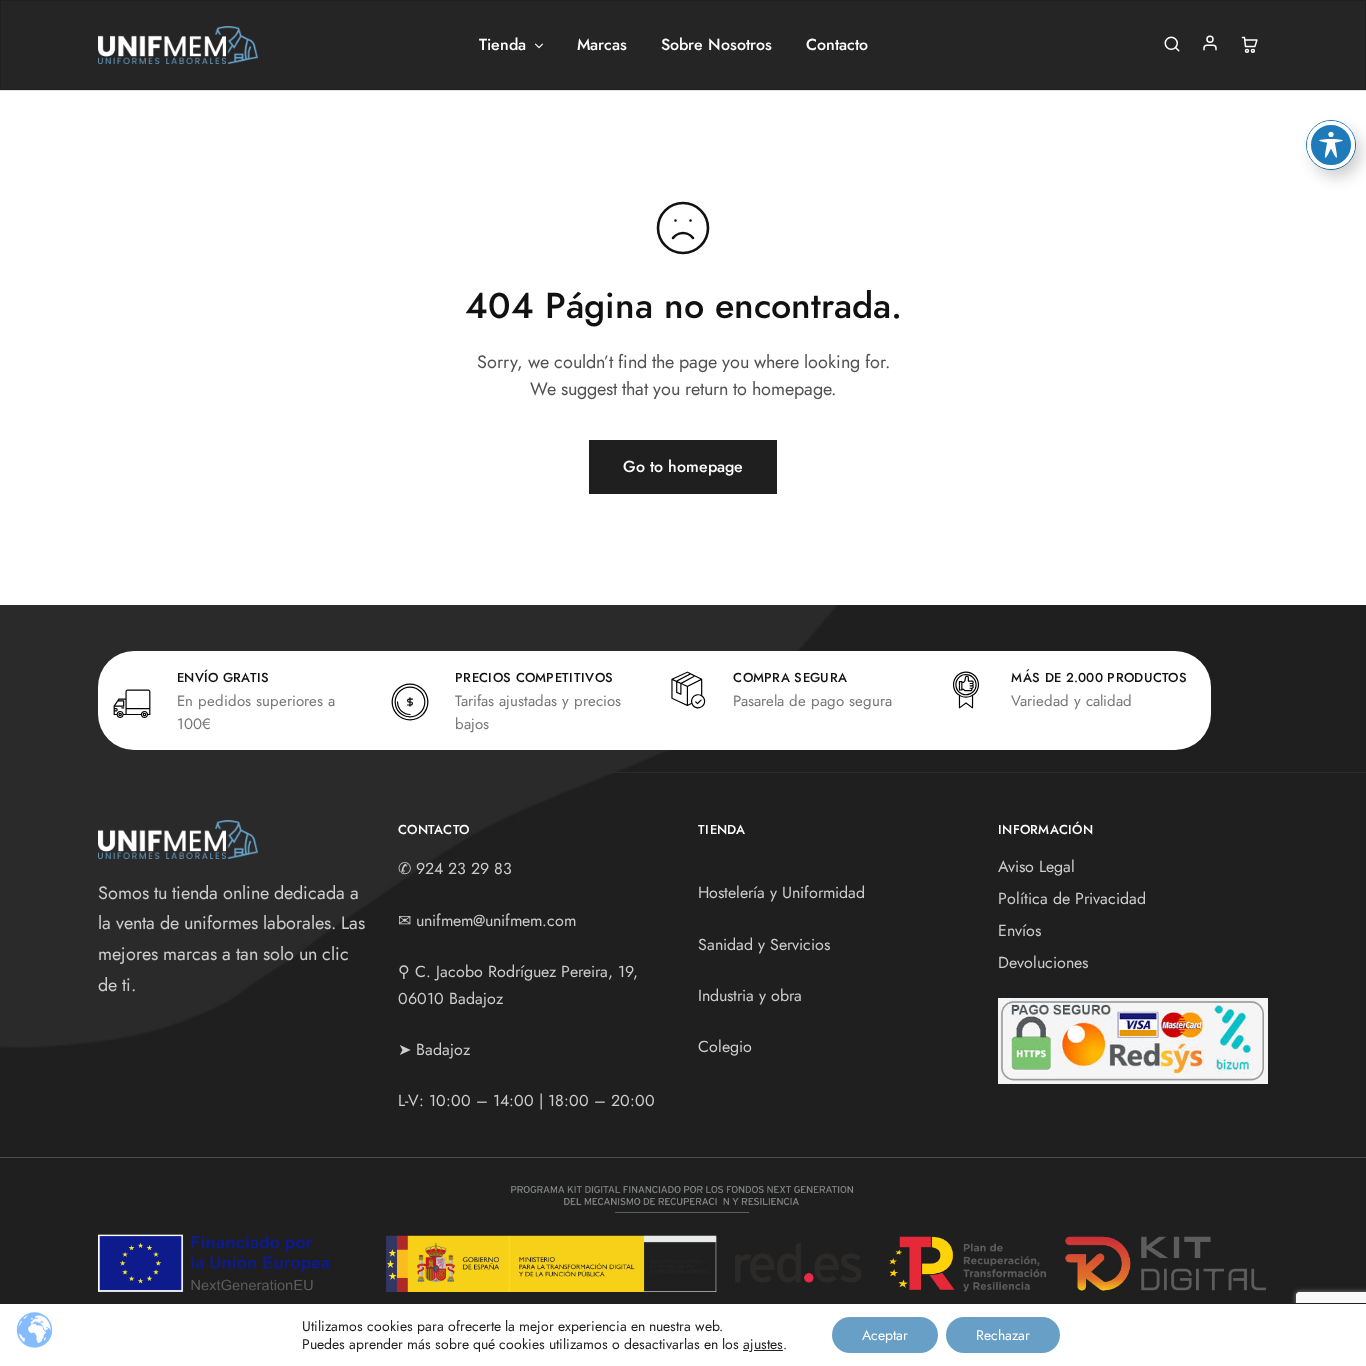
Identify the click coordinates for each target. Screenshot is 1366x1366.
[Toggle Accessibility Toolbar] (1331, 145)
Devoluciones (1043, 962)
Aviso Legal (1036, 866)
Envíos (1019, 930)
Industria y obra (750, 995)
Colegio (725, 1046)
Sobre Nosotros (716, 45)
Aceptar (885, 1335)
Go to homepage (683, 466)
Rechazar (1003, 1335)
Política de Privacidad (1072, 898)
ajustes (763, 1344)
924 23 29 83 (464, 868)
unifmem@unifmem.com (496, 920)
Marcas (602, 45)
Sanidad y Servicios (764, 944)
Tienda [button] (502, 45)
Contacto (837, 45)
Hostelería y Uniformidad (781, 892)
